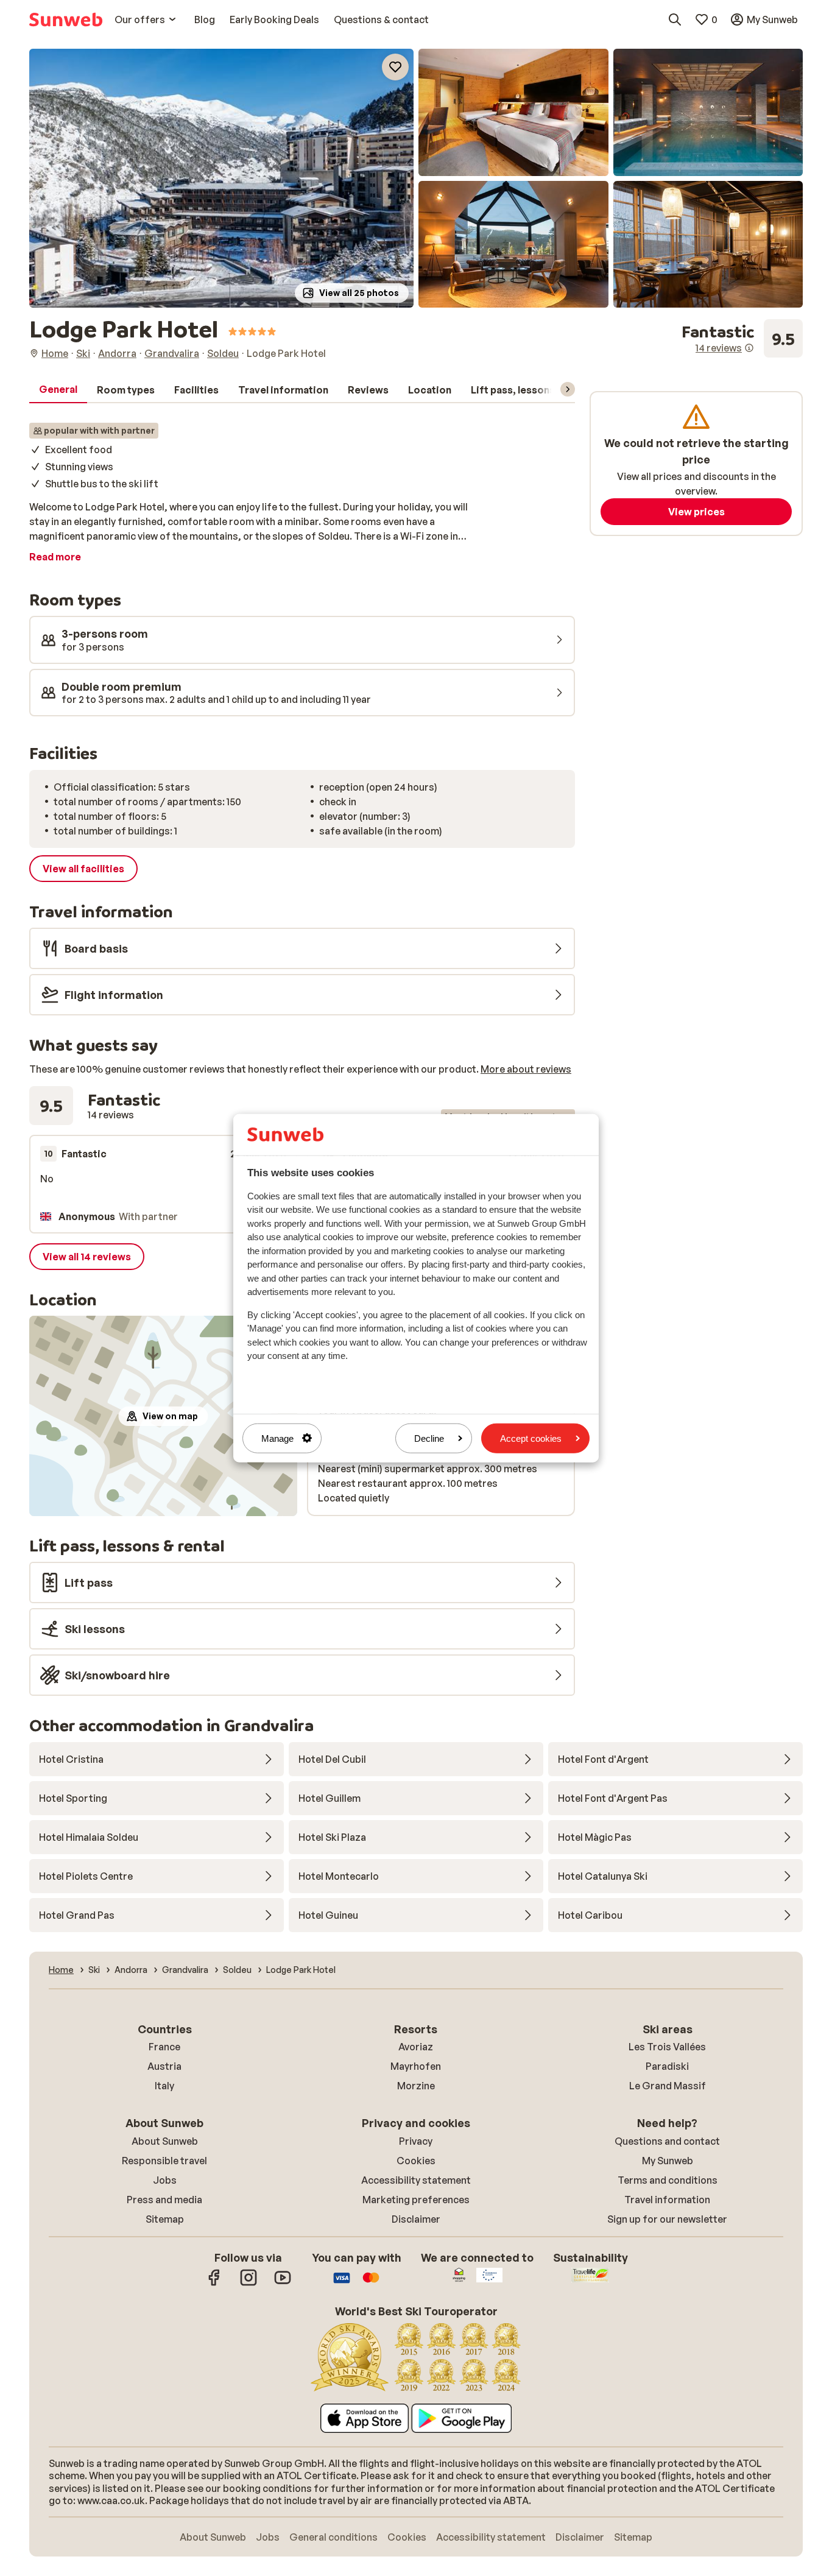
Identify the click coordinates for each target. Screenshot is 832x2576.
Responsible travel (164, 2161)
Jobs (165, 2180)
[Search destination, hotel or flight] (675, 19)
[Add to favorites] (395, 67)
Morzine (416, 2086)
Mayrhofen (416, 2066)
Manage (277, 1438)
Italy (164, 2086)
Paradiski (667, 2066)
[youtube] (283, 2284)
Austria (164, 2066)
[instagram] (249, 2284)
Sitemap (165, 2219)
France (164, 2047)
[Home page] (66, 19)
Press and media (164, 2200)
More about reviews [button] (526, 1069)
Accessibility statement (416, 2180)
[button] (221, 178)
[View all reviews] (742, 339)
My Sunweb (668, 2161)
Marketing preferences (416, 2200)
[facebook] (214, 2284)
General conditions (333, 2537)
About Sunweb (165, 2141)
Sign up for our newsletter (667, 2219)
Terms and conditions (668, 2180)
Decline (429, 1438)
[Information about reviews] (749, 348)
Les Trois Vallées (667, 2047)
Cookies (416, 2161)
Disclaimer (416, 2219)
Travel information (667, 2200)
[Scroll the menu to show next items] (568, 389)
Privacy (416, 2141)
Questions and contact (667, 2141)
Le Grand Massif (668, 2086)
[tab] (58, 390)
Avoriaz (416, 2047)
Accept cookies (531, 1438)
